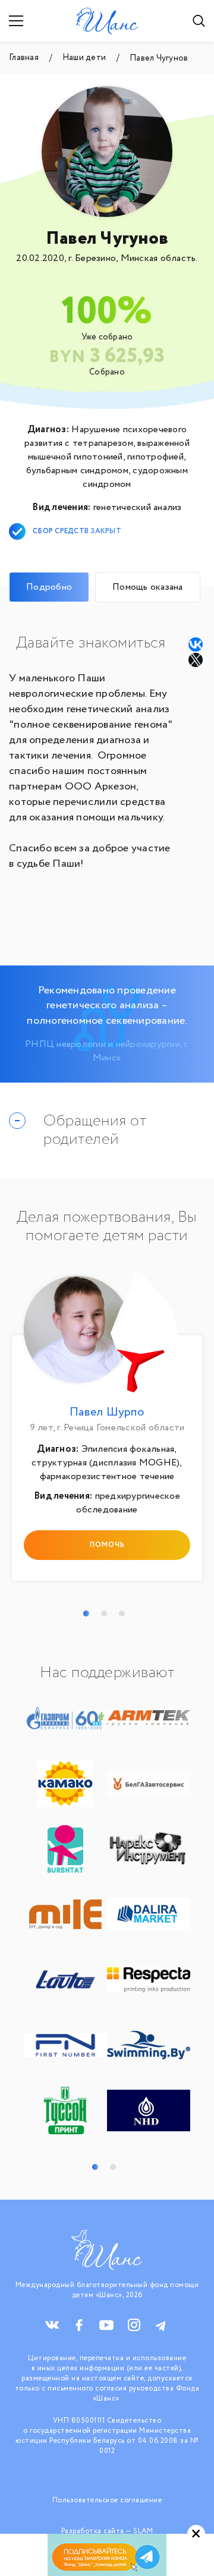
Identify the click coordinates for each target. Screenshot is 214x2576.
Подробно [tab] (49, 587)
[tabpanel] (107, 1428)
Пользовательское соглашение (107, 2500)
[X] (197, 660)
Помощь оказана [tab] (148, 587)
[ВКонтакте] (196, 644)
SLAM (143, 2531)
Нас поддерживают (107, 1673)
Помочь (107, 1545)
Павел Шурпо (107, 1412)
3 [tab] (122, 1613)
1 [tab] (86, 1613)
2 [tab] (104, 1613)
